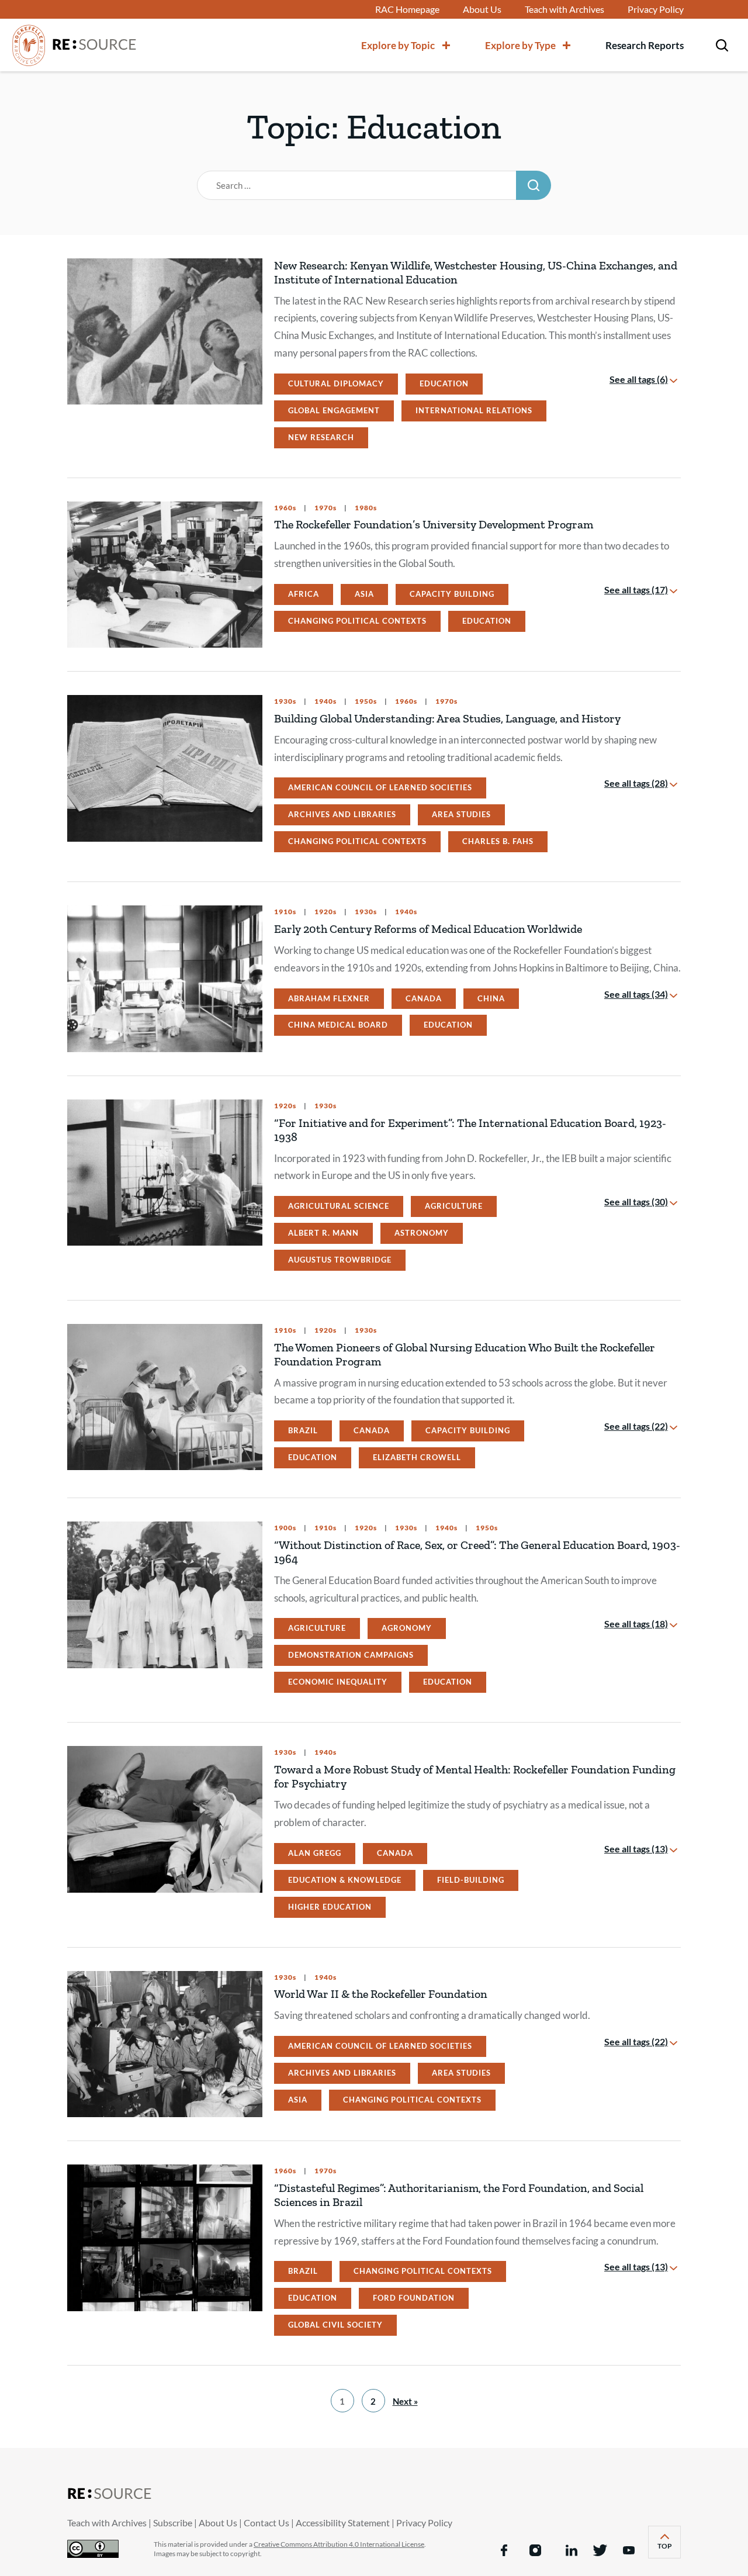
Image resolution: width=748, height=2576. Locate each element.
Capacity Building (452, 594)
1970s (325, 508)
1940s (325, 701)
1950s (365, 701)
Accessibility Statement (343, 2523)
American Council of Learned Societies (380, 787)
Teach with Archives (565, 9)
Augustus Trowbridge (340, 1260)
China (491, 998)
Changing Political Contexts (357, 621)
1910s (285, 912)
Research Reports (645, 45)
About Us (482, 9)
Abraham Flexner (329, 998)
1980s (365, 508)
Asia (364, 594)
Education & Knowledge (345, 1880)
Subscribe (173, 2523)
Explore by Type (520, 45)
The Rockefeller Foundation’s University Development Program (434, 524)
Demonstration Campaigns (351, 1655)
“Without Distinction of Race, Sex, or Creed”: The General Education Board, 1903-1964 (477, 1552)
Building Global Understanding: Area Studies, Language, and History (447, 718)
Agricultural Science (339, 1206)
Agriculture (454, 1206)
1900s (285, 1528)
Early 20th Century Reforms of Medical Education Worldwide (428, 929)
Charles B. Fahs (498, 841)
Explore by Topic (398, 45)
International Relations (474, 410)
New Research (321, 437)
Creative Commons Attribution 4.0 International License (339, 2544)
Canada (424, 998)
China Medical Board (338, 1025)
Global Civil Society (335, 2325)
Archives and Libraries (342, 814)
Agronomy (407, 1628)
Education (444, 383)
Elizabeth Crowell (417, 1457)
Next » (405, 2401)
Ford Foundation (414, 2298)
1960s (285, 508)
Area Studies (461, 814)
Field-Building (471, 1880)
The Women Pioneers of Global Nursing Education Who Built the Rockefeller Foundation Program (465, 1354)
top (669, 2549)
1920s (325, 912)
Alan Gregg (315, 1853)
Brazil (303, 1430)
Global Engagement (334, 410)
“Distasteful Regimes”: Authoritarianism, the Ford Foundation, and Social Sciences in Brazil (459, 2195)
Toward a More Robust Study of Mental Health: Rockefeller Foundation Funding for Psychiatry (475, 1776)
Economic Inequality (338, 1682)
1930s (285, 701)
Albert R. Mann (323, 1233)
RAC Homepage (407, 9)
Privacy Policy (656, 9)
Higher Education (330, 1907)
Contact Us (266, 2523)
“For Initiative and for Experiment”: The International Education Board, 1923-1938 (470, 1130)
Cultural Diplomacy (336, 383)
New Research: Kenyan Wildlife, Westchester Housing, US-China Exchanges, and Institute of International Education (476, 272)
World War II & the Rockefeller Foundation (381, 1994)
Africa (304, 594)
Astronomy (422, 1233)
